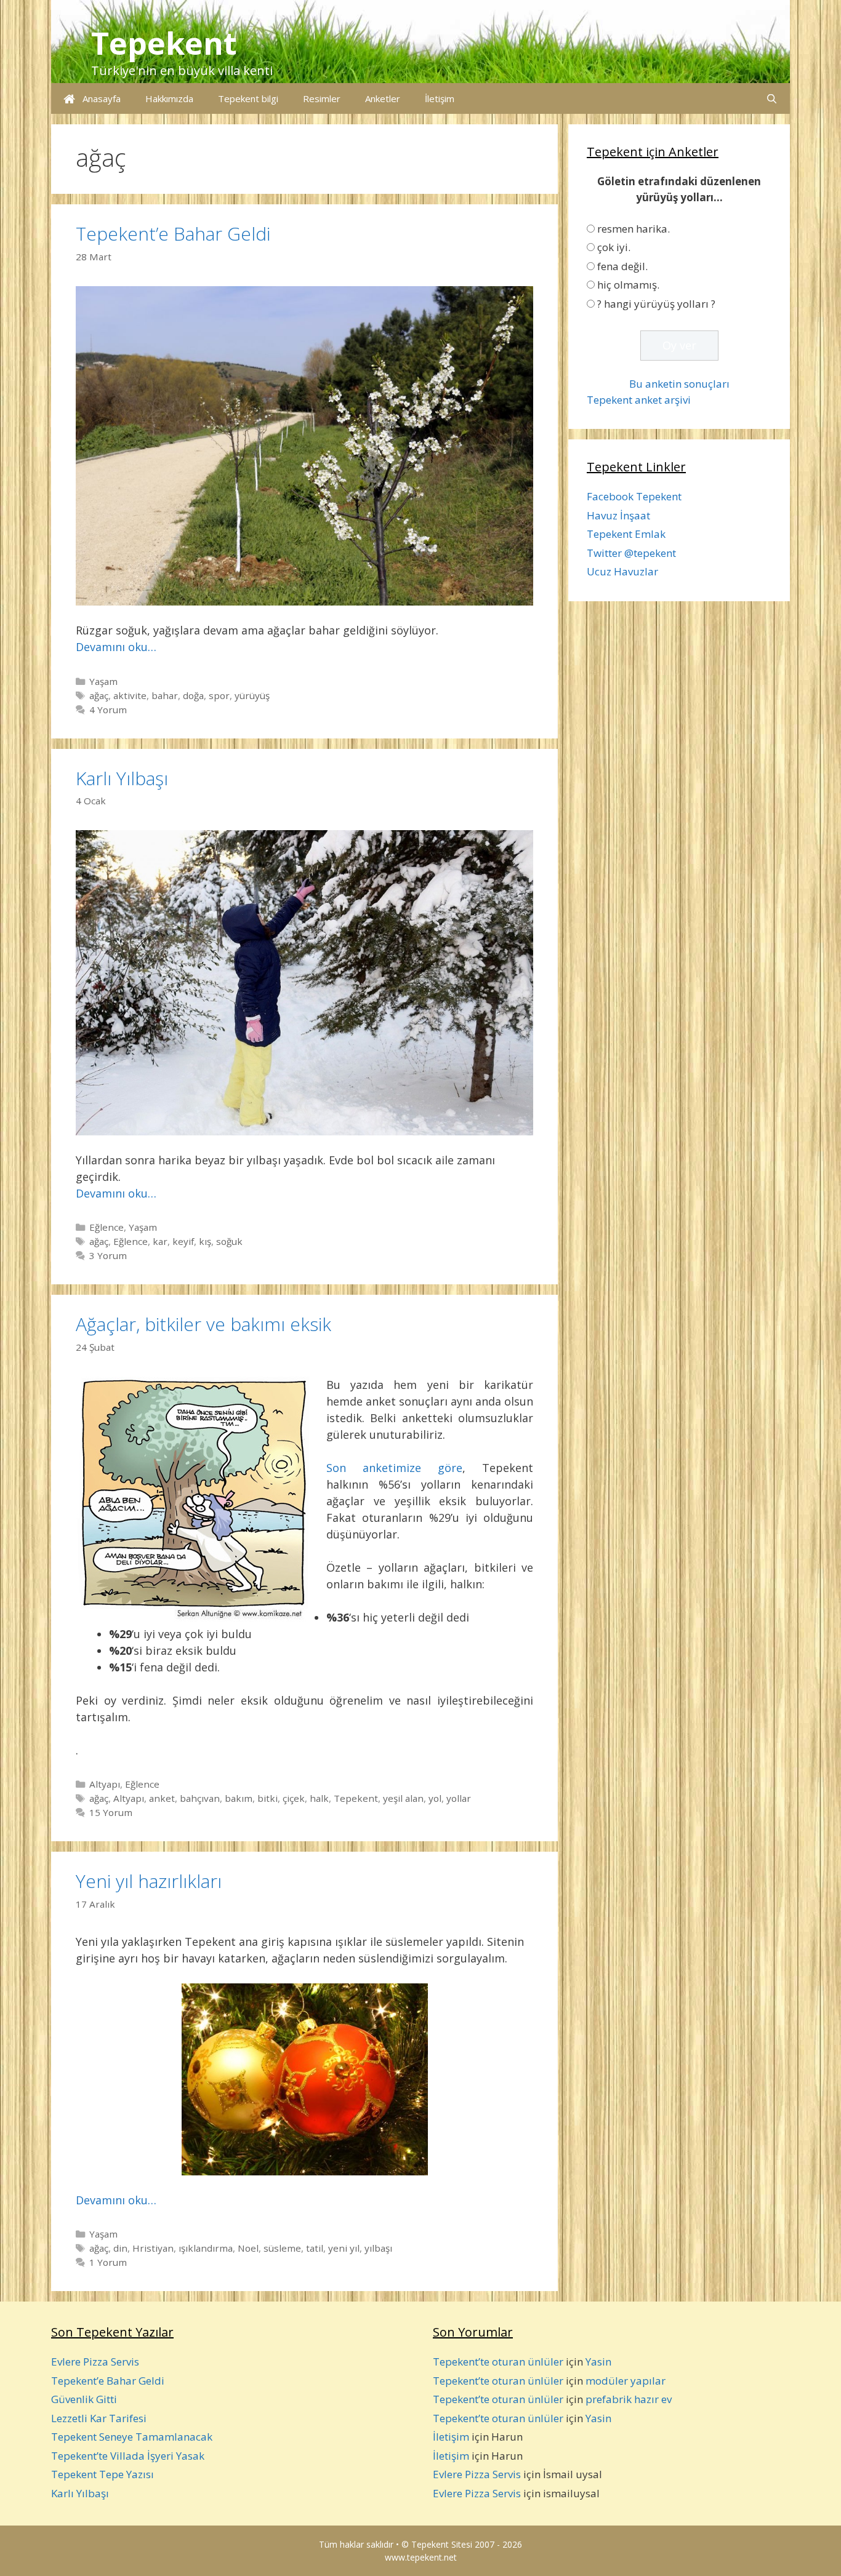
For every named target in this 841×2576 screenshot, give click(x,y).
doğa (193, 695)
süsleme (282, 2248)
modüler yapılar (626, 2381)
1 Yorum (108, 2262)
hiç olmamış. (628, 285)
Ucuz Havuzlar (622, 571)
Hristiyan (153, 2248)
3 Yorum (108, 1255)
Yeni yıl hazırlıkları (149, 1881)
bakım (239, 1798)
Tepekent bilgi (248, 98)
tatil (315, 2248)
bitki (268, 1798)
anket (162, 1798)
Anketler (383, 98)
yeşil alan (403, 1798)
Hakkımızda (169, 98)
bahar (165, 695)
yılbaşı (378, 2248)
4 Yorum (108, 710)
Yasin (598, 2362)
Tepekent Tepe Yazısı (103, 2474)
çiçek (294, 1798)
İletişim (440, 98)
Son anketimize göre (394, 1468)
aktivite (130, 695)
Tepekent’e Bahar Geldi (173, 234)
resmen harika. (634, 229)
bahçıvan (200, 1798)
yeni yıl (344, 2248)
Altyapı (105, 1784)
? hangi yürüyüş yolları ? (656, 304)
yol (435, 1798)
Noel (248, 2248)
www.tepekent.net (421, 2557)
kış (205, 1241)
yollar (459, 1798)
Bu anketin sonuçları (679, 384)
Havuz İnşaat (618, 515)
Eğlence (107, 1227)
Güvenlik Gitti (84, 2399)
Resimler (322, 98)
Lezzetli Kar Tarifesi (99, 2418)
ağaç (99, 695)
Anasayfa (98, 98)
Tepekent (164, 43)
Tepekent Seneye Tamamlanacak (132, 2437)
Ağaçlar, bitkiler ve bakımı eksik (203, 1324)
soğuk (229, 1241)
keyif (183, 1241)
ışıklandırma (206, 2248)
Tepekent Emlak (626, 534)
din (120, 2248)
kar (160, 1241)
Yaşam (103, 681)
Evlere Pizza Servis (95, 2362)
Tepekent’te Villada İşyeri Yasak (128, 2456)
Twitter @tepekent (631, 553)
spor (219, 695)
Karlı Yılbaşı (122, 778)
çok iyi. (614, 247)
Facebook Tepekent (634, 496)
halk (319, 1798)
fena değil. (622, 266)
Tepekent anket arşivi (639, 400)
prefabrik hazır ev (629, 2399)
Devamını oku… (116, 647)
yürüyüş (252, 695)
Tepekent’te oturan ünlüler (498, 2362)
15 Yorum (111, 1812)
